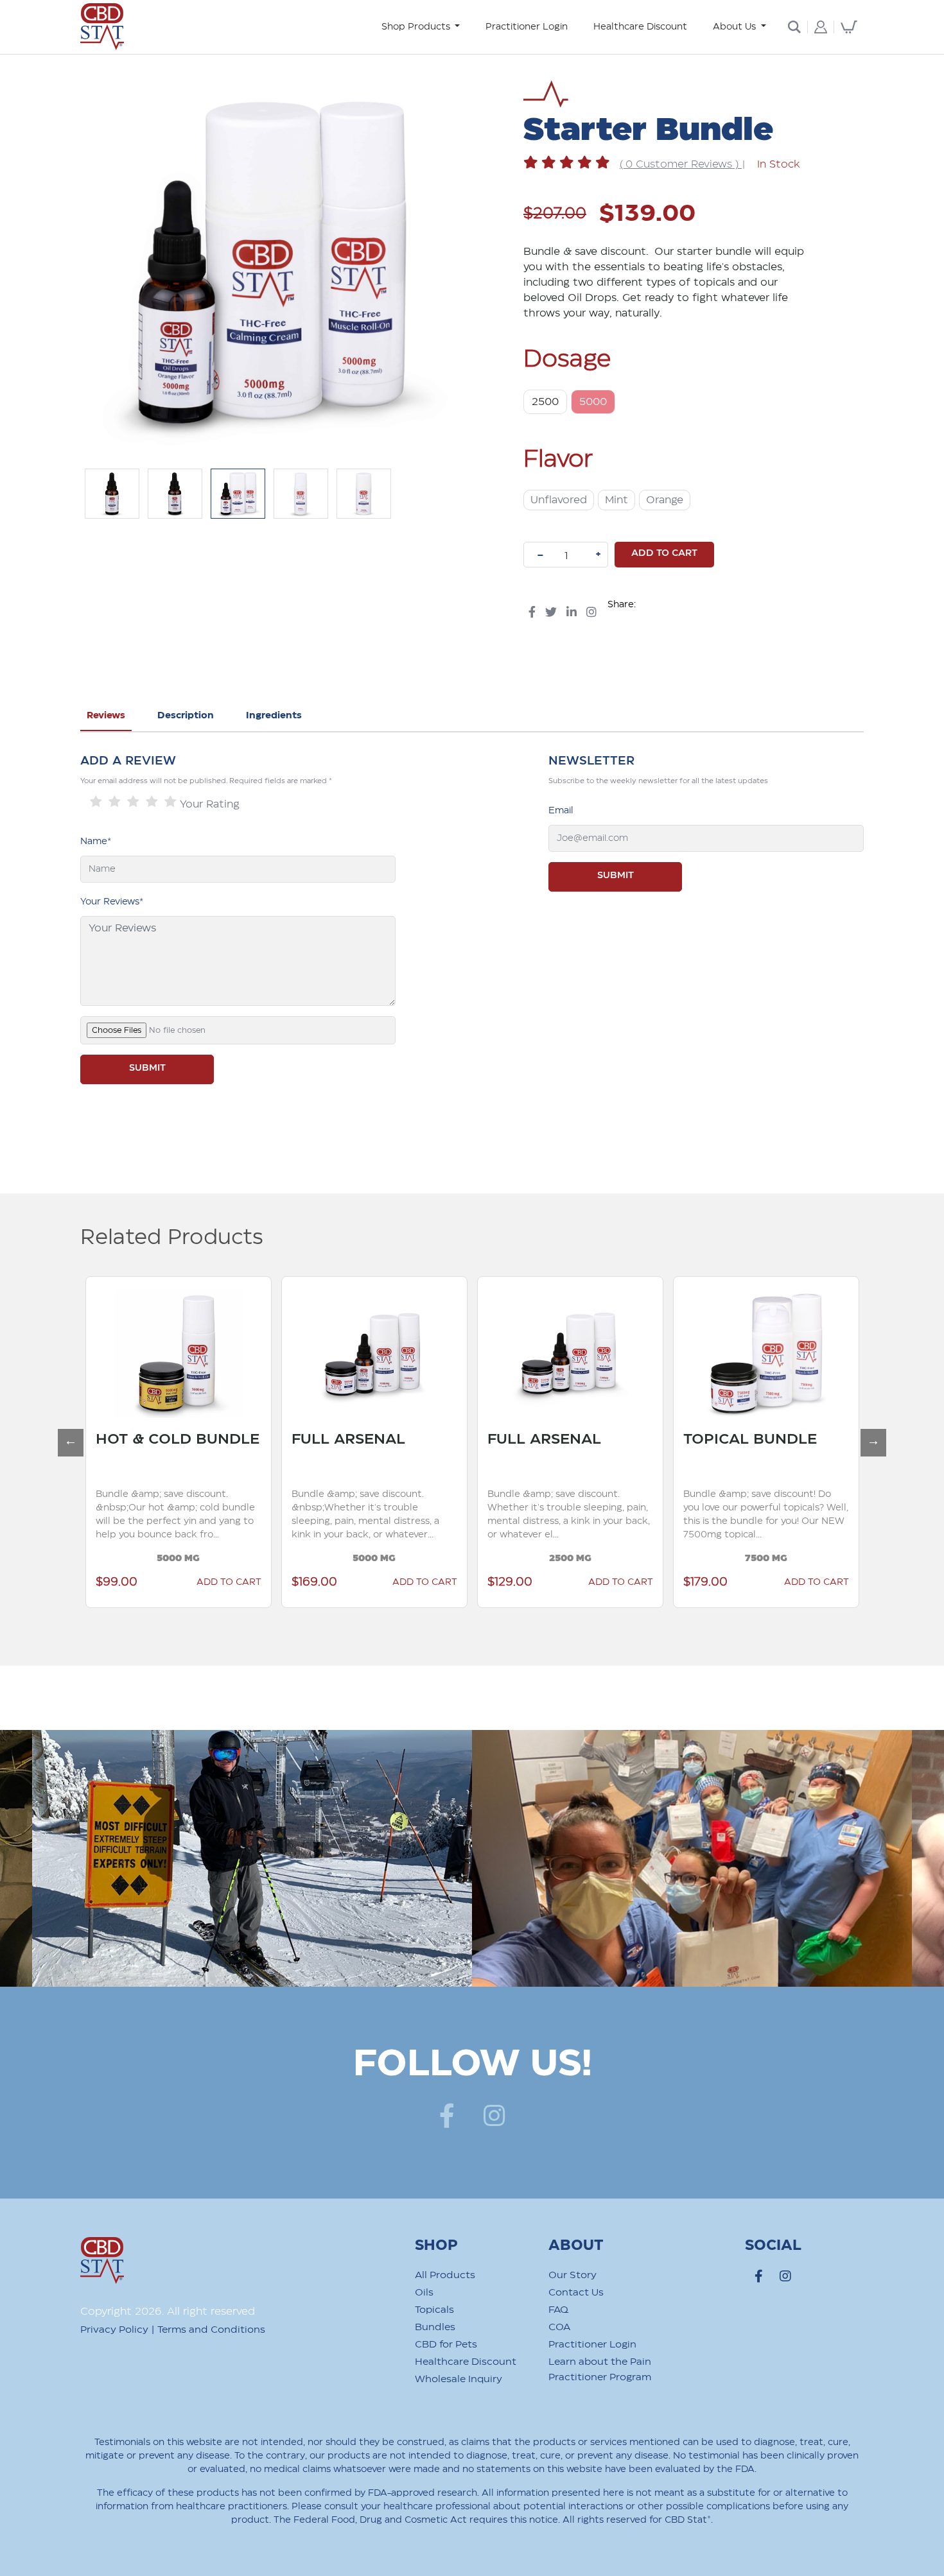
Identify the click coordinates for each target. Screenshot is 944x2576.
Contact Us (576, 2293)
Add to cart (664, 553)
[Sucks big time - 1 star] (96, 802)
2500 (545, 402)
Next (867, 1435)
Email (561, 811)
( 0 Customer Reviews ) (681, 165)
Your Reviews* (112, 902)
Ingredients (274, 716)
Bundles (435, 2327)
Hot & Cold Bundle (178, 1439)
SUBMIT (147, 1068)
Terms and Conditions (211, 2330)
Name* (96, 842)
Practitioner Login (527, 27)
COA (559, 2327)
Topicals (434, 2310)
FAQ (558, 2310)
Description (186, 716)
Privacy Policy (114, 2330)
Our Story (573, 2275)
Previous (64, 1435)
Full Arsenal (348, 1439)
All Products (445, 2275)
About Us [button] (736, 27)
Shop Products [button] (417, 27)
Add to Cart (425, 1582)
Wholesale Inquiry (459, 2379)
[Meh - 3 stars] (133, 802)
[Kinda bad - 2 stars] (115, 802)
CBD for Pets (446, 2345)
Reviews (106, 716)
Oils (424, 2293)
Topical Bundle (750, 1439)
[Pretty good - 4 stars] (152, 802)
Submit (616, 876)
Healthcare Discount (640, 27)
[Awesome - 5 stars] (170, 802)
